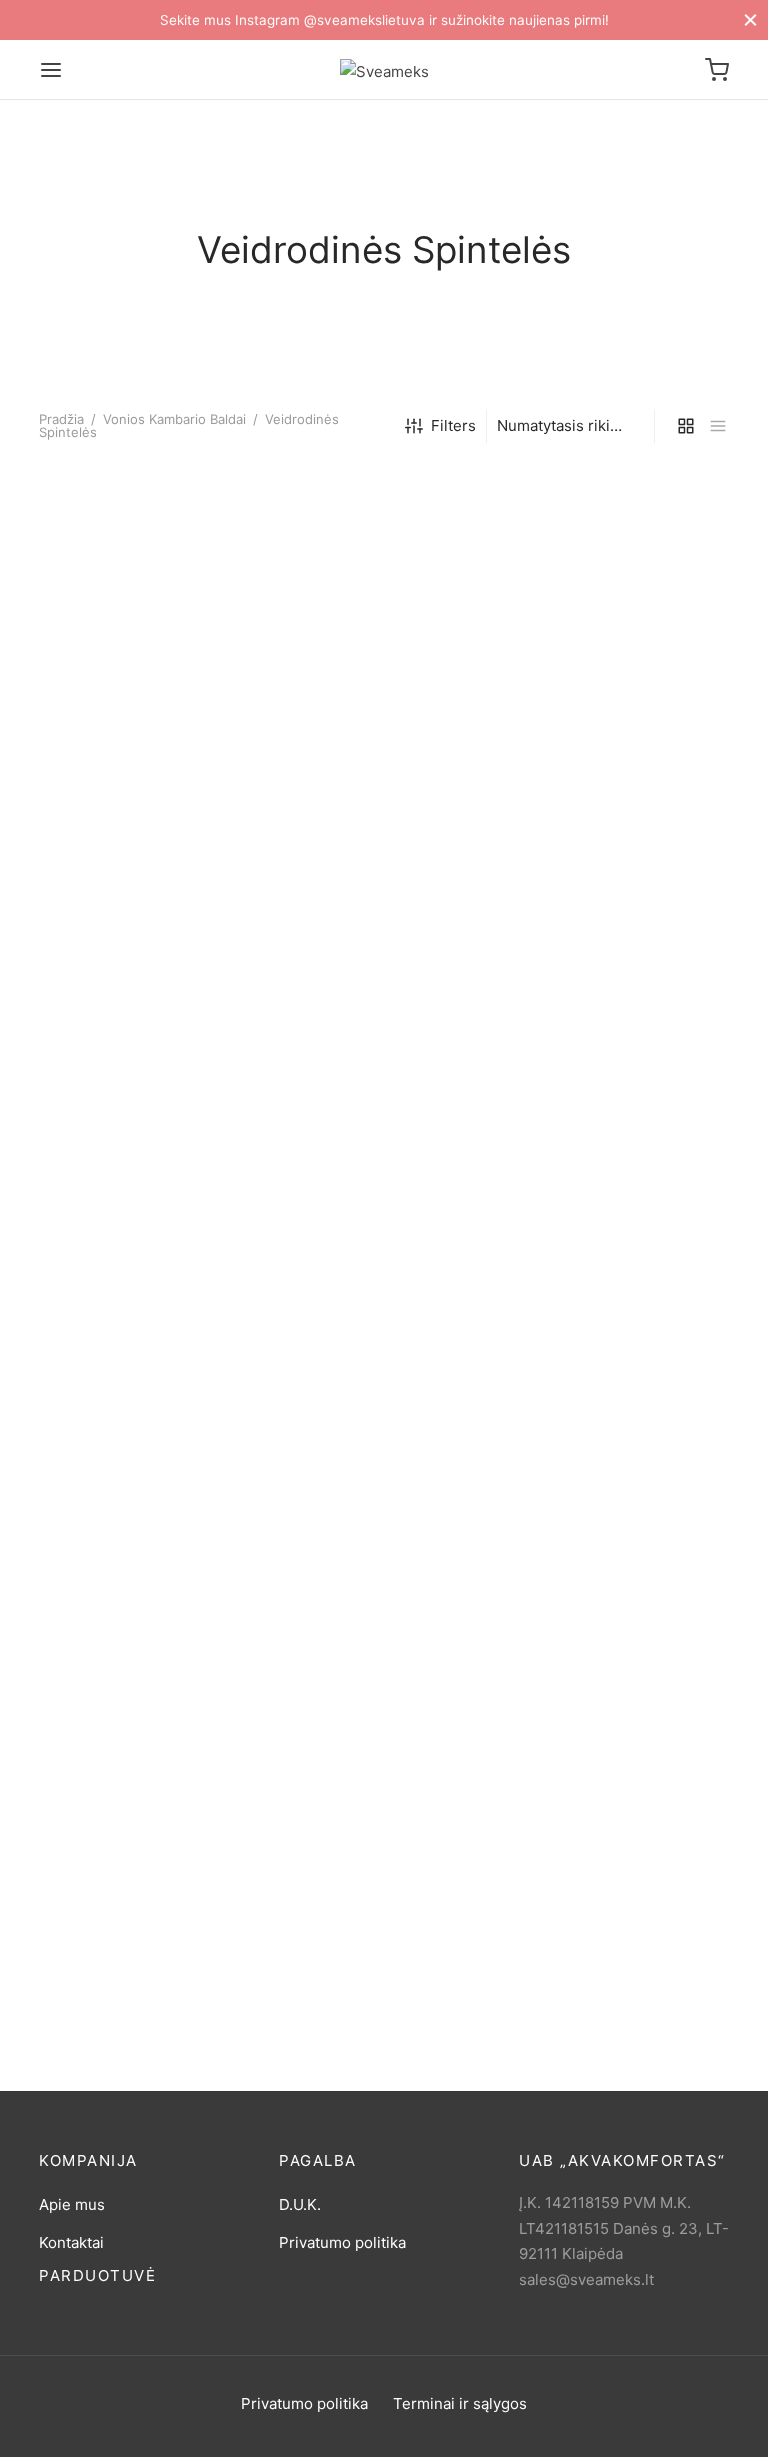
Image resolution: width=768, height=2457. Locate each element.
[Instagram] (404, 2435)
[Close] (750, 19)
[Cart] (717, 70)
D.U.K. (300, 2204)
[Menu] (51, 70)
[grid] (686, 426)
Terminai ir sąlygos (460, 2403)
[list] (718, 426)
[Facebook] (364, 2435)
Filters (453, 425)
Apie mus (72, 2204)
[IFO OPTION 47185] (384, 1216)
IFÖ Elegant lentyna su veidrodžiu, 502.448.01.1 (125, 733)
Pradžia (61, 419)
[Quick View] (189, 654)
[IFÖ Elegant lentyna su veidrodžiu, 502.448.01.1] (144, 571)
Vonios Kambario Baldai (174, 419)
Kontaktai (71, 2242)
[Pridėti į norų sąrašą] (98, 654)
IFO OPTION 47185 (345, 1989)
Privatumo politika (342, 2242)
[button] (144, 654)
